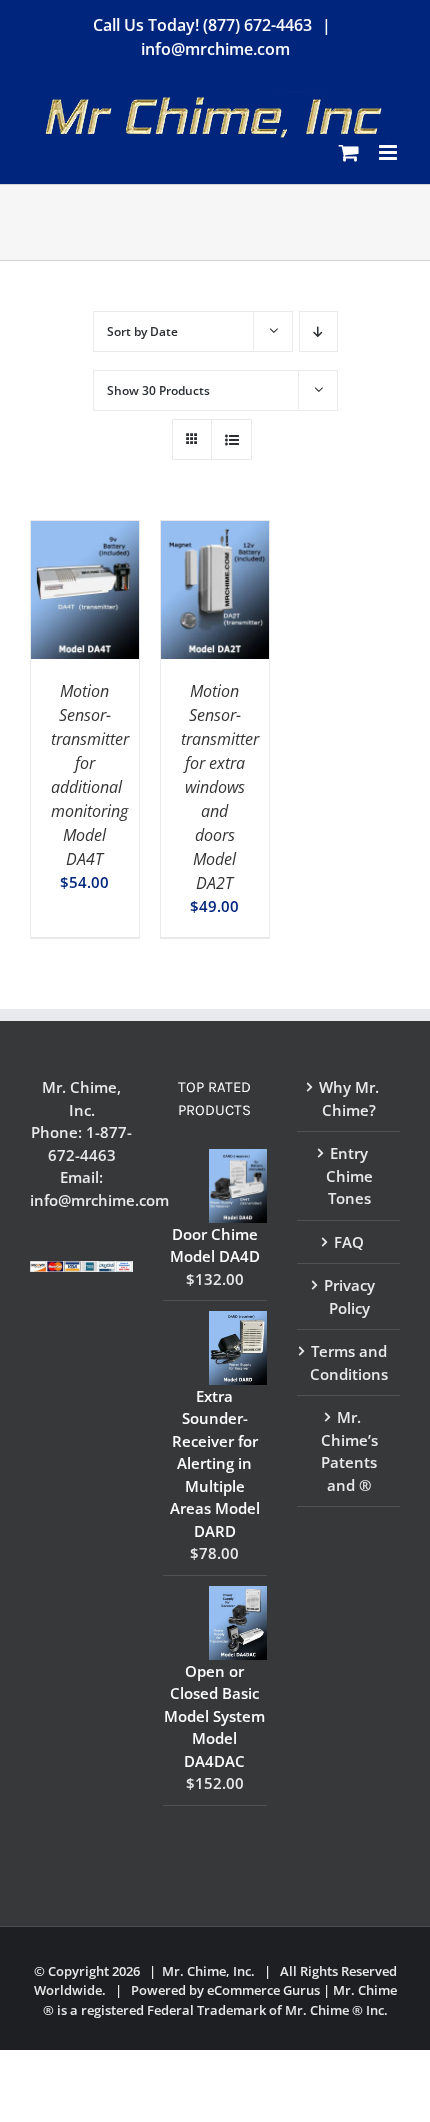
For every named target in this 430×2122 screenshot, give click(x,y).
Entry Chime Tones (349, 1175)
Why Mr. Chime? (349, 1098)
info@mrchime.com (215, 49)
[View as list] (231, 439)
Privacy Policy (349, 1296)
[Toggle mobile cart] (349, 152)
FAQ (349, 1242)
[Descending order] (318, 331)
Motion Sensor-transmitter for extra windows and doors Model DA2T (220, 787)
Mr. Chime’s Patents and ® (349, 1451)
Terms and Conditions (349, 1362)
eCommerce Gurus (263, 1990)
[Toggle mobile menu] (389, 152)
